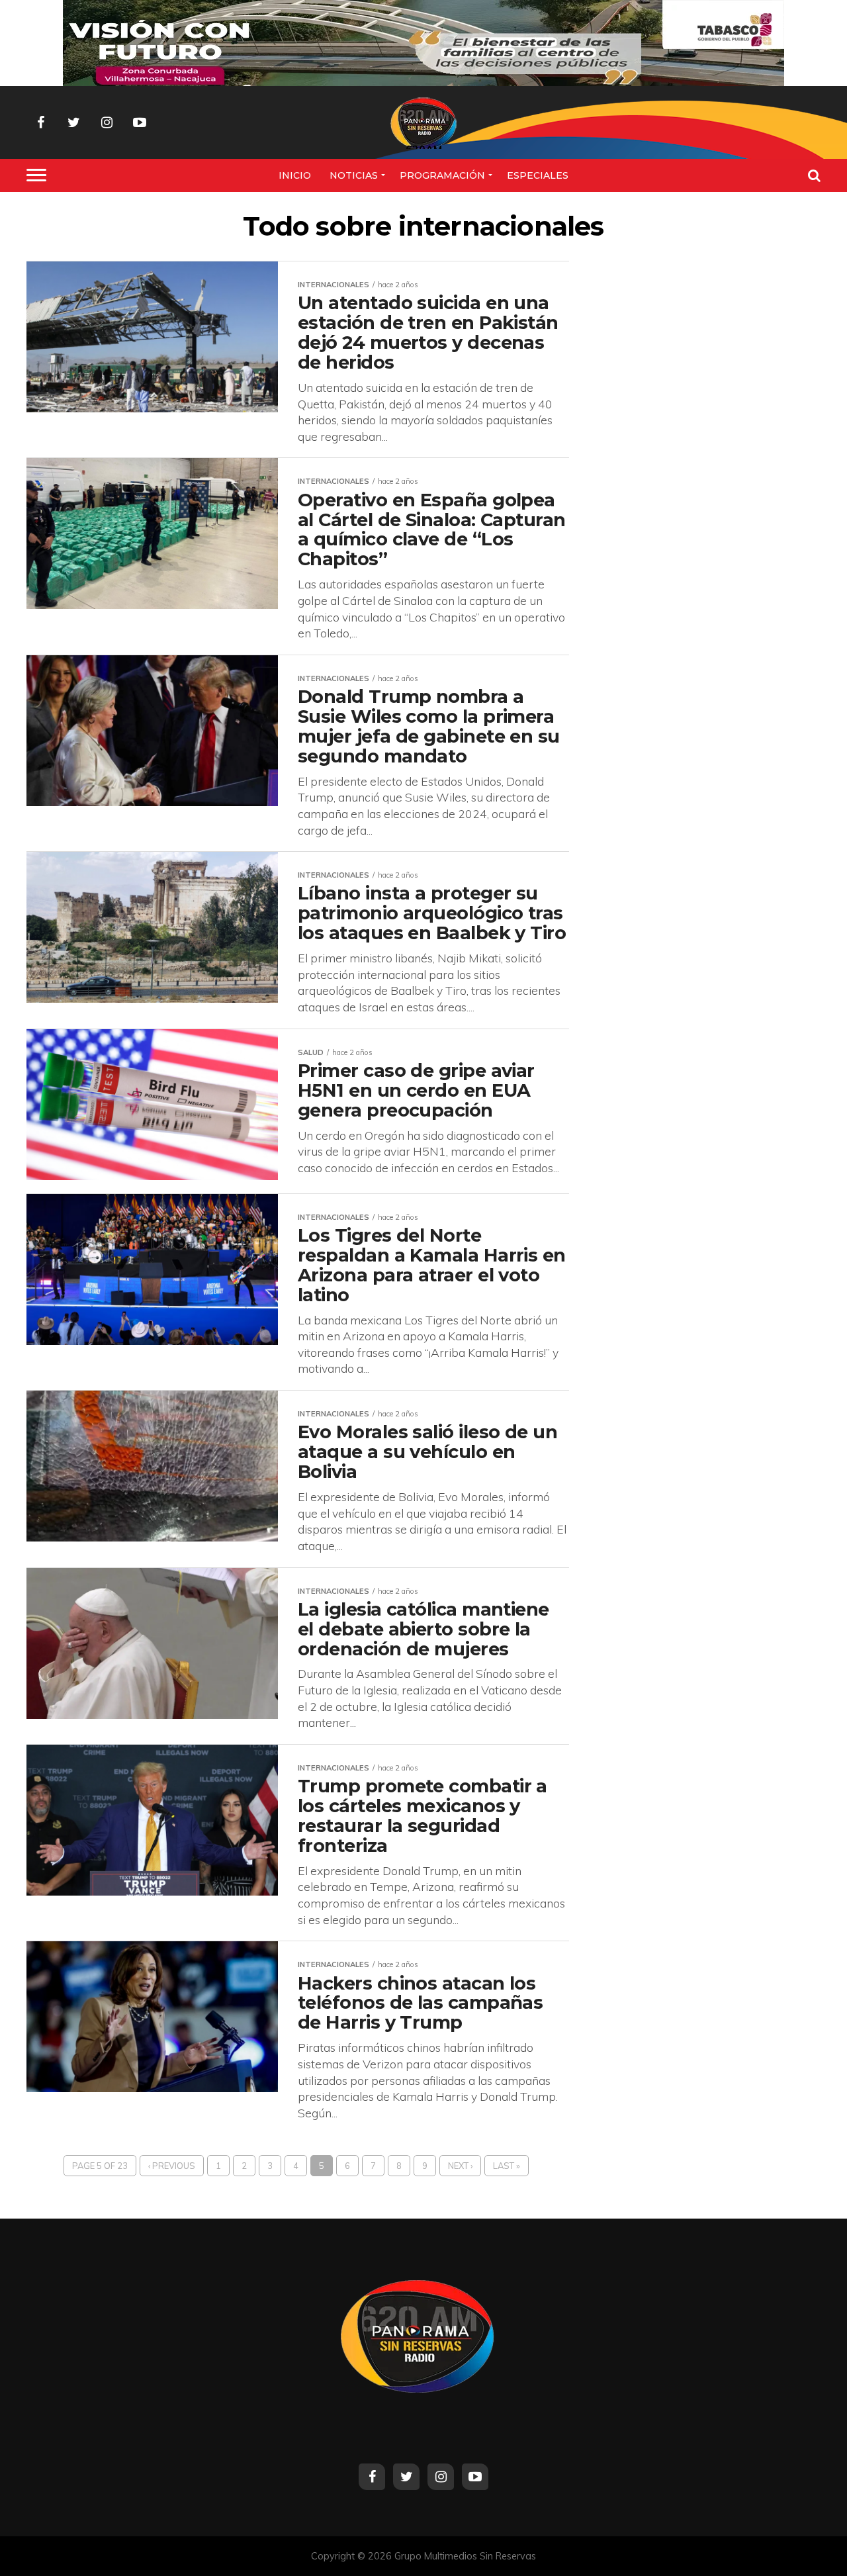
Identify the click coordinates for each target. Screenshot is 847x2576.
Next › (460, 2166)
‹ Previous (172, 2166)
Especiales (538, 175)
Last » (507, 2166)
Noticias (354, 175)
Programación (442, 175)
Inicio (295, 175)
